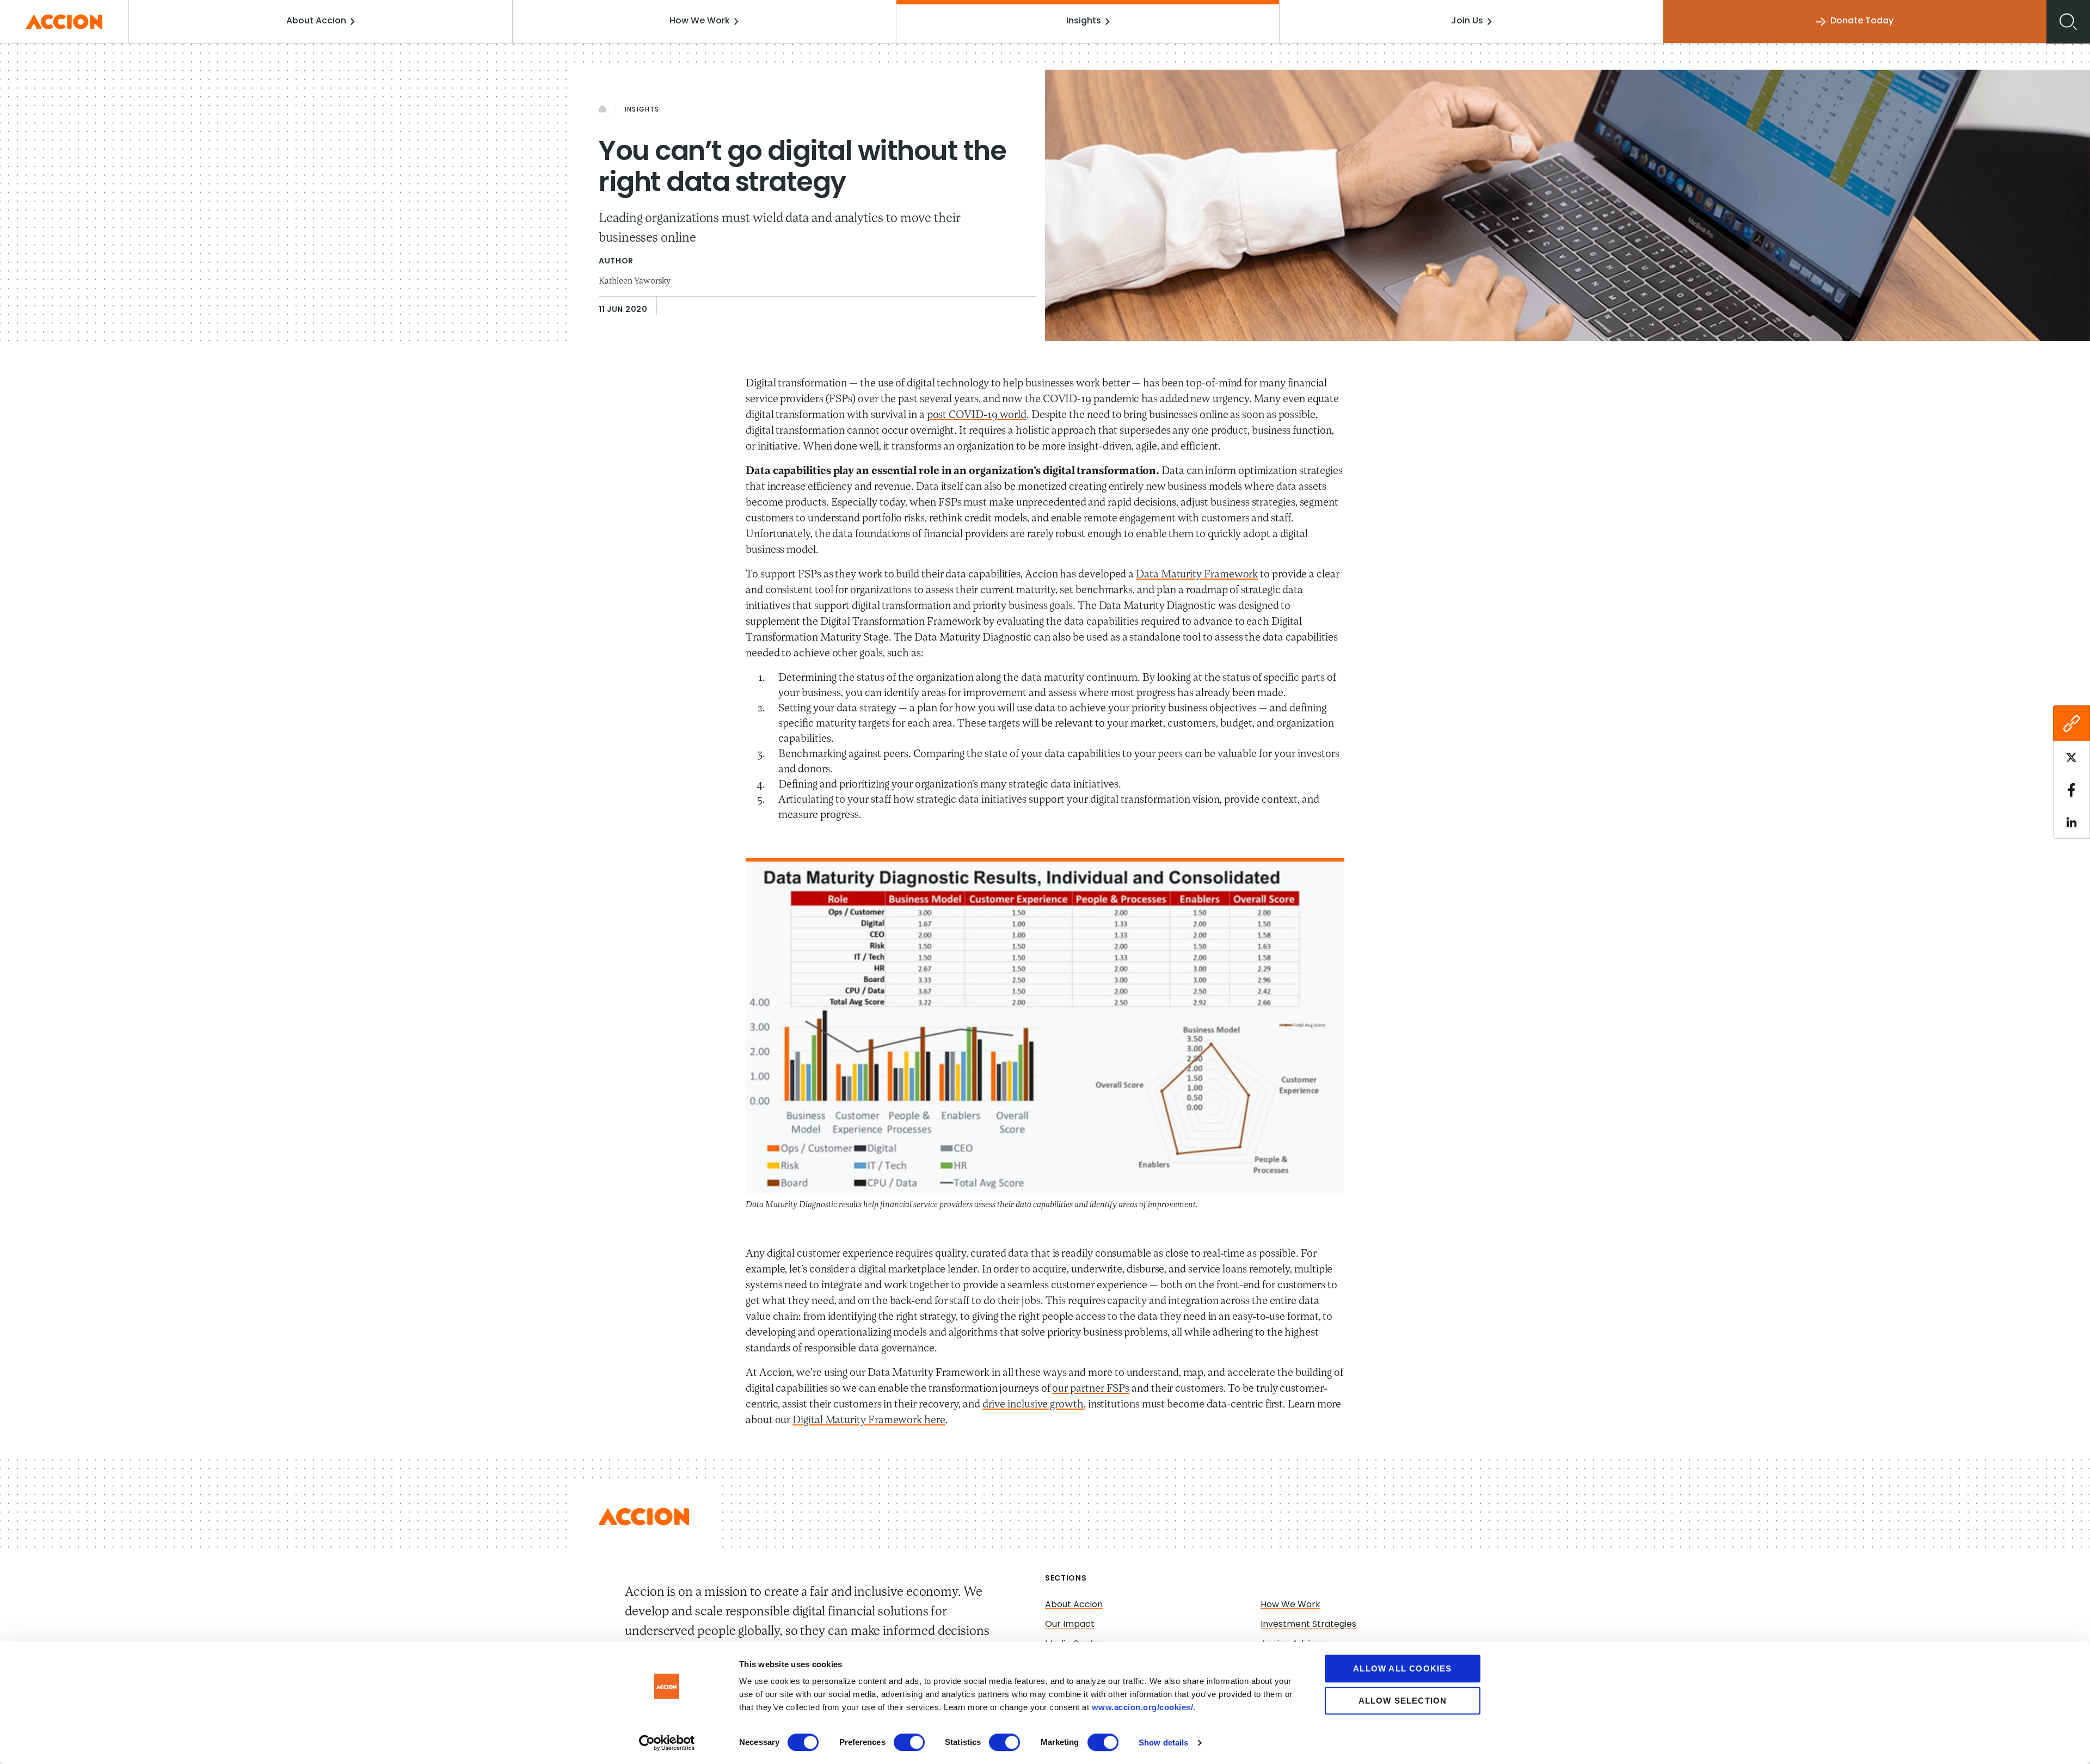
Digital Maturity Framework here (869, 1421)
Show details (1163, 1743)
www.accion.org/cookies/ (1143, 1707)
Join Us (1467, 21)
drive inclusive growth (1033, 1405)
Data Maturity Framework (1197, 575)
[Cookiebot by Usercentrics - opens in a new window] (667, 1743)
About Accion (316, 21)
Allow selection (1403, 1701)
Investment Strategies (1308, 1625)
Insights (1084, 21)
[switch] (909, 1742)
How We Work (700, 21)
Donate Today (1862, 21)
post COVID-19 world (977, 415)
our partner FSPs (1091, 1389)
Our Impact (1070, 1625)
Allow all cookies (1402, 1668)
